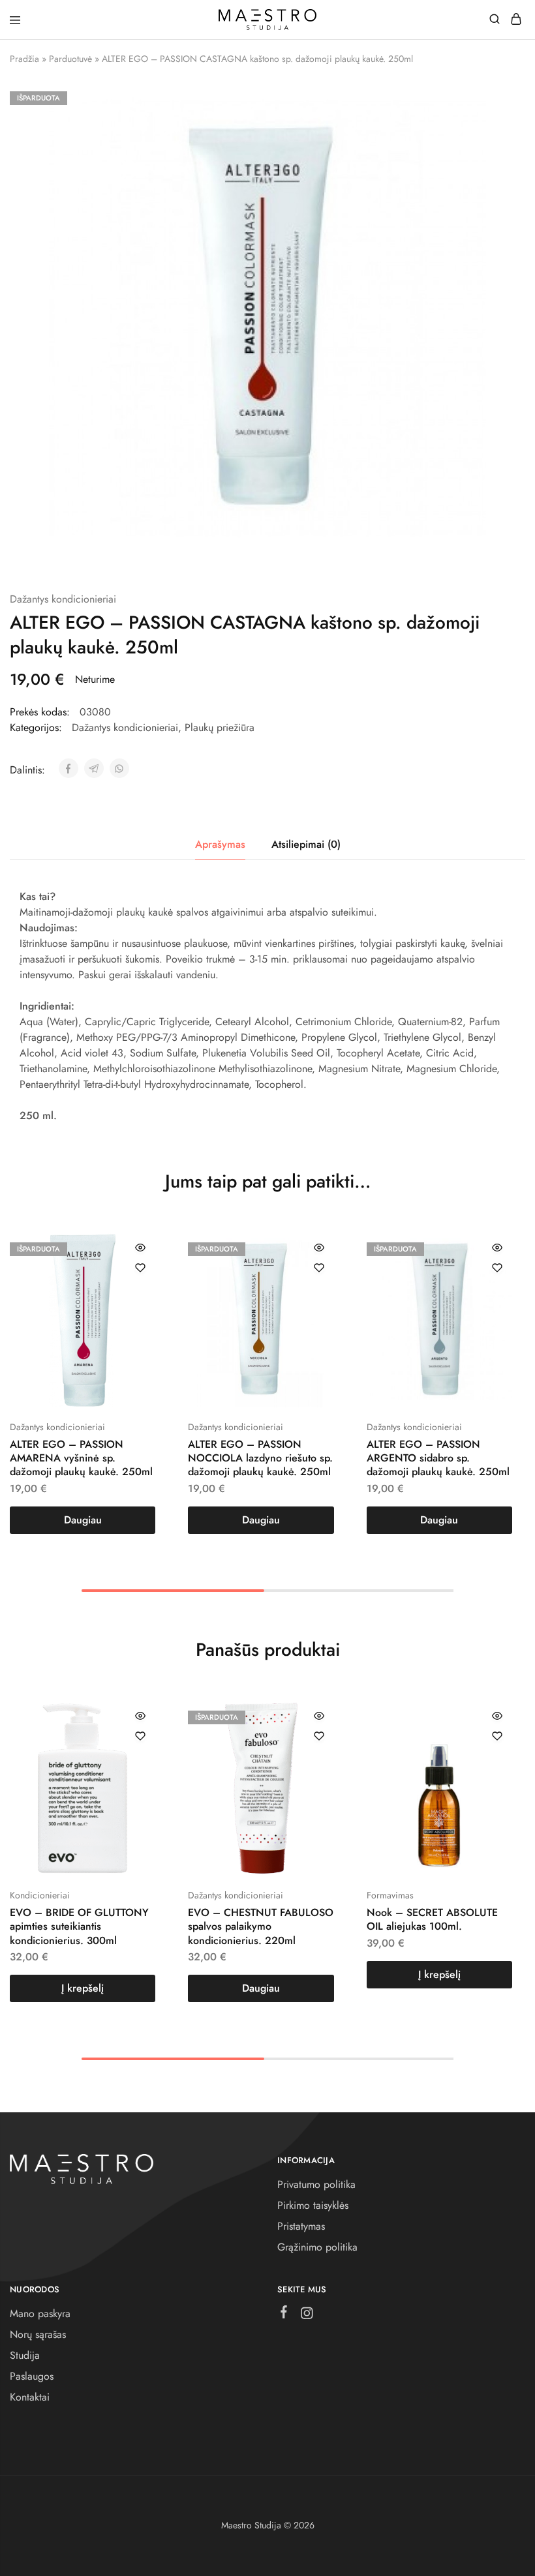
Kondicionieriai (40, 1895)
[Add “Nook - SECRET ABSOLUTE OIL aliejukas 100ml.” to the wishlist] (497, 1736)
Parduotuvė (70, 59)
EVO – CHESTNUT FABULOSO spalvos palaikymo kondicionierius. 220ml (261, 1926)
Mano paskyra (40, 2314)
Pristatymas (301, 2226)
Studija (25, 2355)
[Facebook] (284, 2314)
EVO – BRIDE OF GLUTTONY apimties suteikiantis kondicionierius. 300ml (79, 1926)
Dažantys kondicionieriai (63, 599)
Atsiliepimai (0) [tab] (306, 844)
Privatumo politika (316, 2184)
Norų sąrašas (38, 2334)
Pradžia (24, 59)
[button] (83, 1988)
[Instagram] (307, 2316)
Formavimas (390, 1895)
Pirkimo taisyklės (313, 2205)
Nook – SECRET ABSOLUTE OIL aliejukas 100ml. (432, 1919)
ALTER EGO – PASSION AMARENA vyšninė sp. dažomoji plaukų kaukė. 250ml (81, 1458)
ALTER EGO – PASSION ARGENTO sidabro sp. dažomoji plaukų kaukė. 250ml (438, 1458)
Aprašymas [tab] (220, 844)
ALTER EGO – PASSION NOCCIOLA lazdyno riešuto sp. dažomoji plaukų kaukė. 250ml (260, 1458)
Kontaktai (30, 2397)
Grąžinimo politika (317, 2247)
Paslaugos (32, 2376)
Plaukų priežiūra (220, 727)
